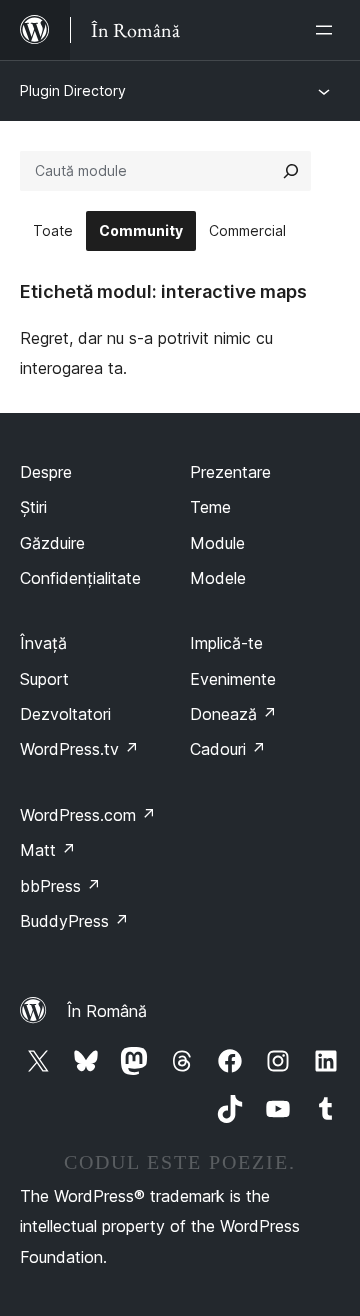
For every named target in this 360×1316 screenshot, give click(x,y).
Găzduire (52, 543)
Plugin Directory (73, 90)
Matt (48, 850)
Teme (210, 507)
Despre (46, 472)
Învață (43, 643)
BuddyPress (74, 921)
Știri (33, 507)
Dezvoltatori (65, 714)
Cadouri (228, 749)
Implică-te (226, 643)
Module (217, 543)
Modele (218, 578)
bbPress (60, 886)
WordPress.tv (79, 749)
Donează (233, 714)
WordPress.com (88, 815)
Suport (44, 679)
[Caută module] (291, 171)
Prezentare (230, 472)
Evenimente (233, 679)
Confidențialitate (80, 578)
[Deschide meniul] (328, 30)
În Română (107, 1011)
